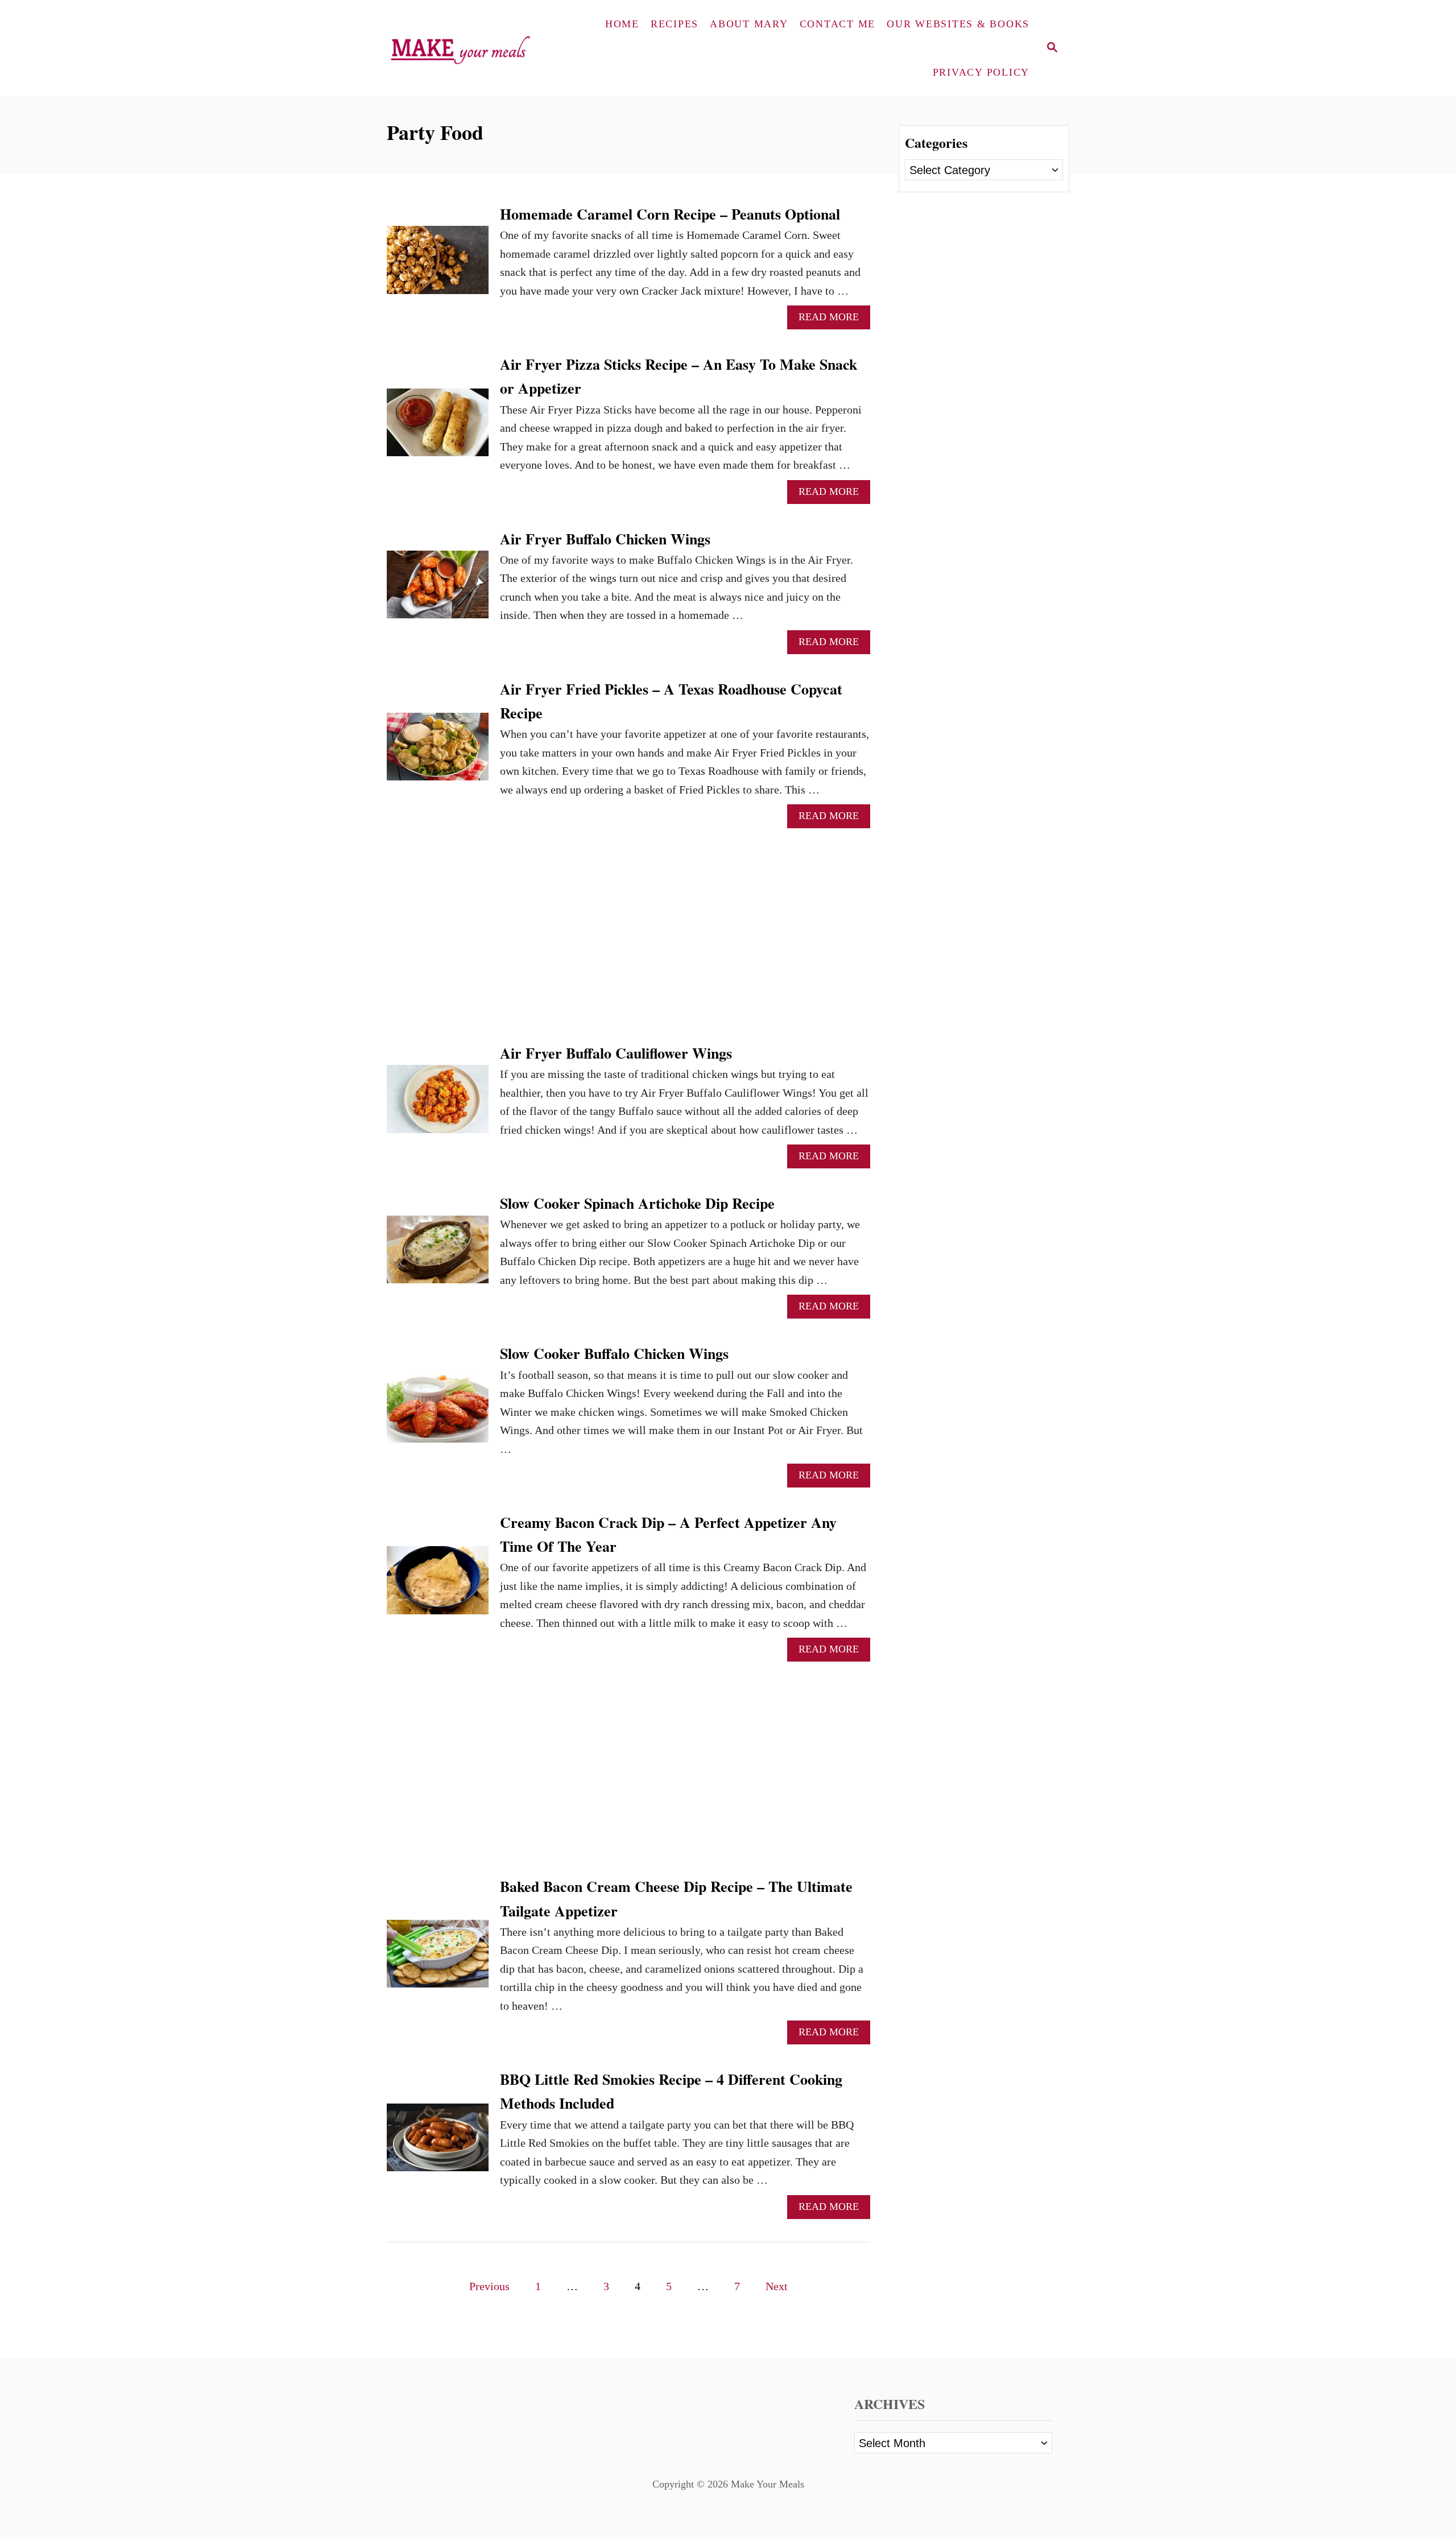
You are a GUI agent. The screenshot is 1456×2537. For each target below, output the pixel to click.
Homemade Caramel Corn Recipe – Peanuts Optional (670, 214)
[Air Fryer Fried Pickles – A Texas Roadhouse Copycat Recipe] (438, 752)
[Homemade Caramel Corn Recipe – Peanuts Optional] (438, 265)
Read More (834, 320)
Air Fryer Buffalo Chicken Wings (605, 539)
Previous (489, 2286)
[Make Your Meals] (464, 48)
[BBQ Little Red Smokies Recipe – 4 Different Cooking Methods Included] (438, 2143)
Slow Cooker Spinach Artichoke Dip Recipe (637, 1203)
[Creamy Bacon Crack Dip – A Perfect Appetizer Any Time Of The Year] (438, 1586)
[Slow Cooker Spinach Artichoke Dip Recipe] (438, 1255)
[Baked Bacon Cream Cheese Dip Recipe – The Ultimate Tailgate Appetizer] (438, 1959)
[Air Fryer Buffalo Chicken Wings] (438, 590)
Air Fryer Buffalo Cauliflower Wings (616, 1053)
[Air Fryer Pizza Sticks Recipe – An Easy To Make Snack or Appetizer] (438, 428)
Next (777, 2286)
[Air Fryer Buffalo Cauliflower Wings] (438, 1104)
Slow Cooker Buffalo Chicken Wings (614, 1353)
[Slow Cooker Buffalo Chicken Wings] (438, 1414)
